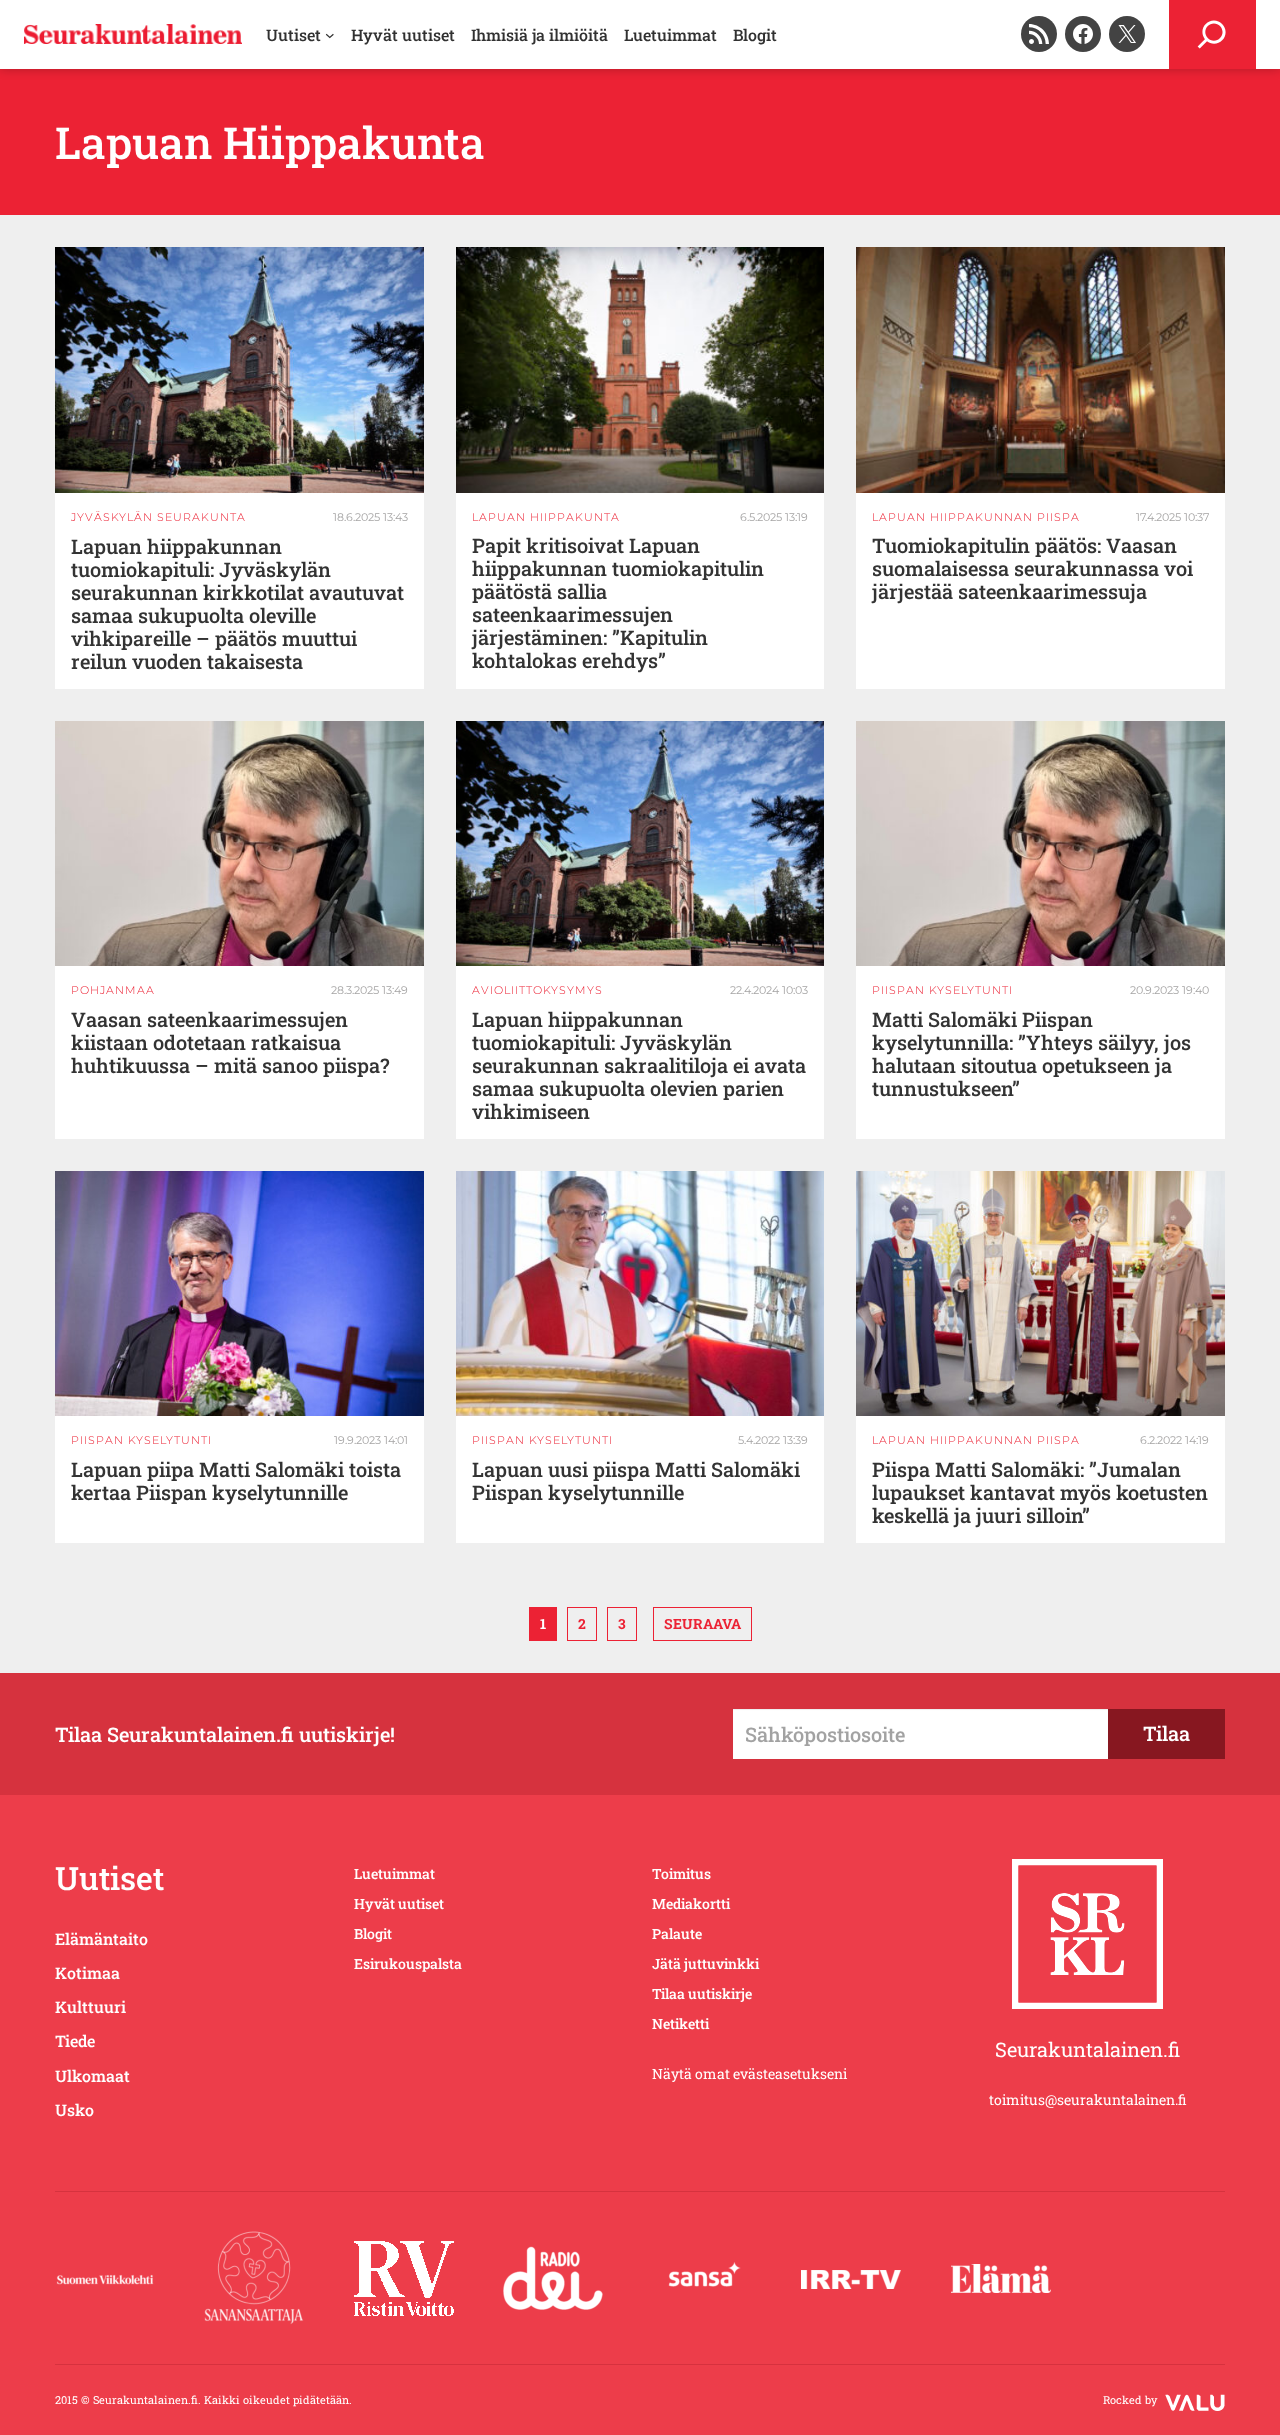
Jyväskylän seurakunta (158, 517)
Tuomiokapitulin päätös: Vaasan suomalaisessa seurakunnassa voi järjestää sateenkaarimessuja (1032, 568)
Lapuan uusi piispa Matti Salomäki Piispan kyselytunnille (636, 1481)
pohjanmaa (113, 990)
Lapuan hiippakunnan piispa (976, 517)
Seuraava (702, 1623)
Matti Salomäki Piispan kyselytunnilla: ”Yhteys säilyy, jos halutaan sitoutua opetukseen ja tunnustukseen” (1031, 1054)
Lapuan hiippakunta (546, 517)
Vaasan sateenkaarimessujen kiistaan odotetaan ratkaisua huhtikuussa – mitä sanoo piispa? (230, 1042)
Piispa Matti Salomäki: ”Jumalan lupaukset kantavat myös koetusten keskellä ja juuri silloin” (1040, 1492)
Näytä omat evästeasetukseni (749, 2073)
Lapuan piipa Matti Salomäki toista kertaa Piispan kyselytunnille (236, 1481)
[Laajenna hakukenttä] (1212, 34)
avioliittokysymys (537, 990)
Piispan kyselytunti (942, 990)
